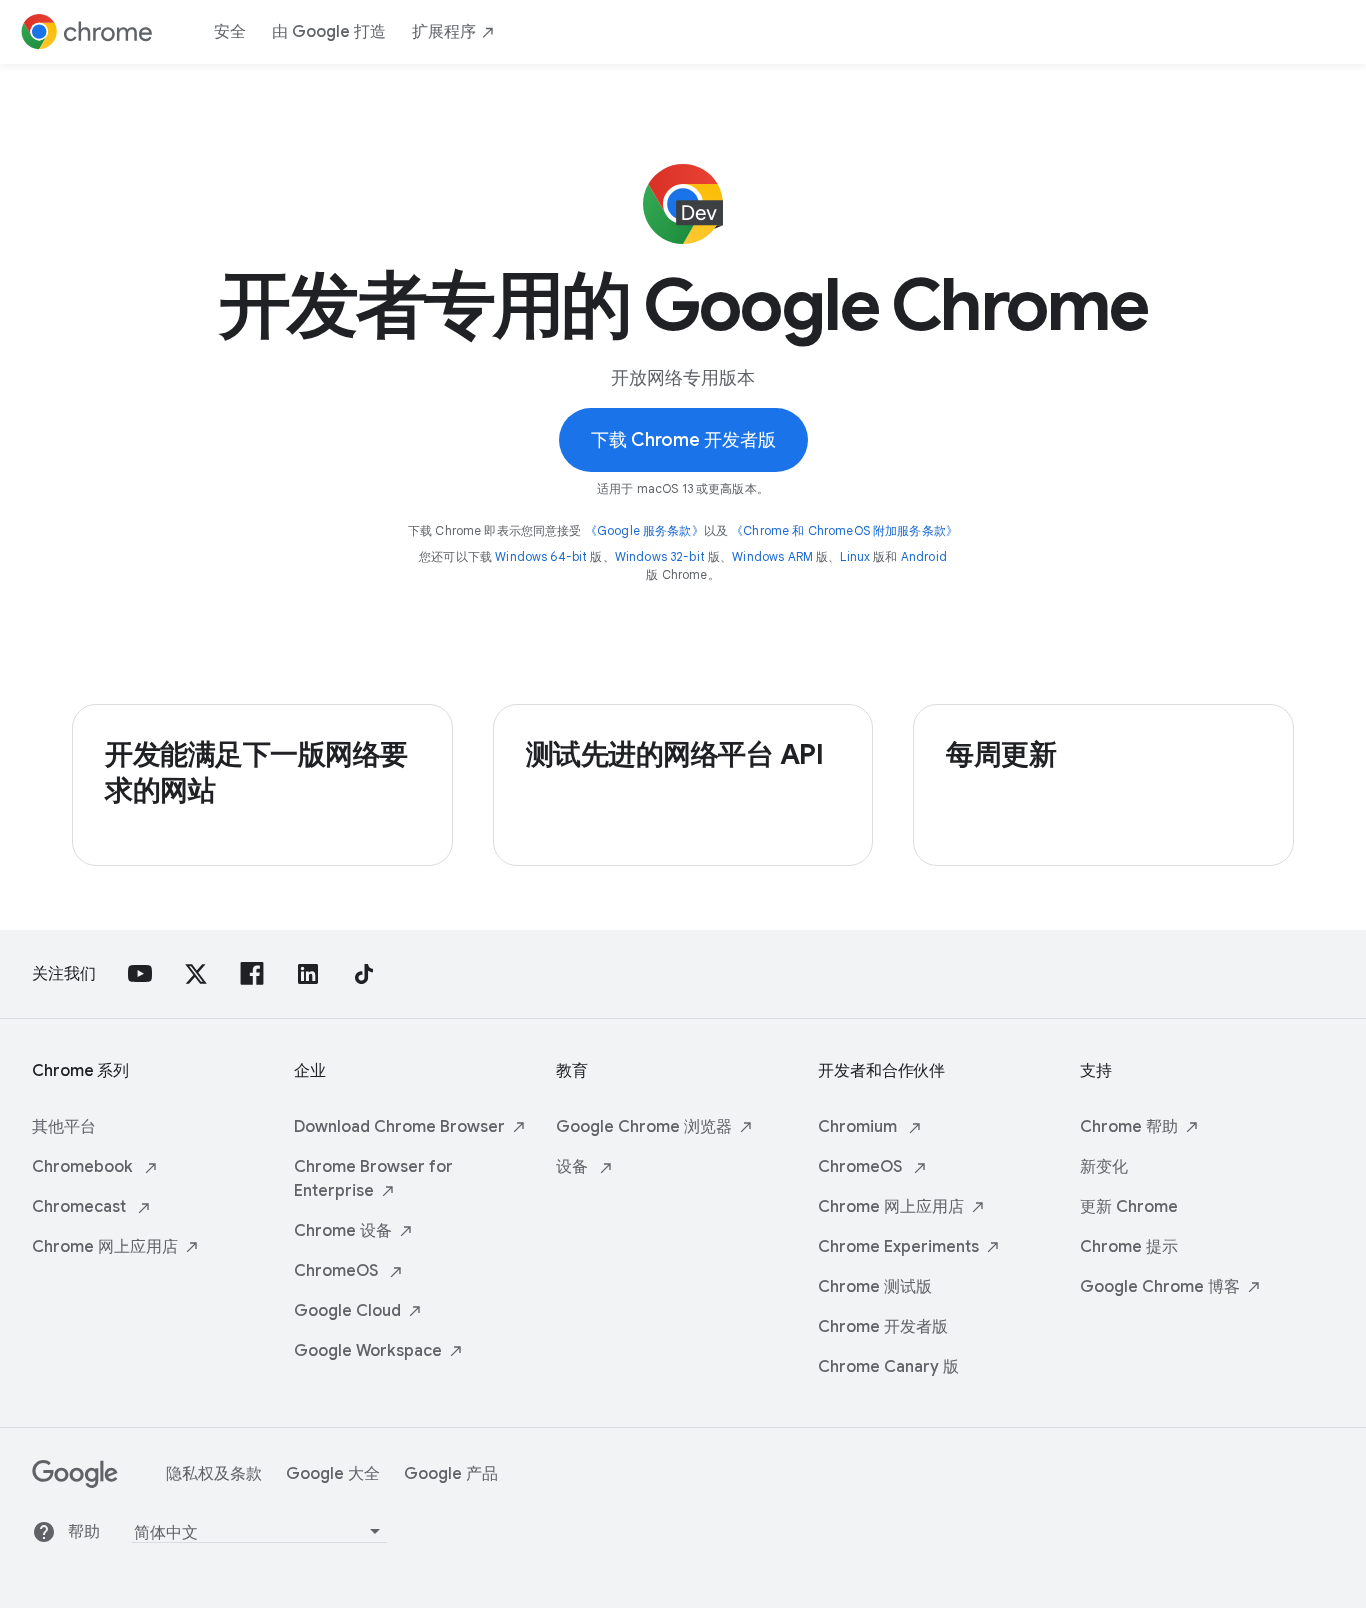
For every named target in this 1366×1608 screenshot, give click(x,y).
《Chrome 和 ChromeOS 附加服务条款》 (844, 530)
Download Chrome (399, 1127)
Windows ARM (772, 556)
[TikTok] (364, 974)
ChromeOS (338, 1271)
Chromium (859, 1127)
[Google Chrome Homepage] (87, 32)
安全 (230, 32)
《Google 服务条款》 (644, 530)
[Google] (75, 1483)
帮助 (84, 1532)
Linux (855, 556)
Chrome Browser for (373, 1179)
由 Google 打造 (329, 32)
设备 (574, 1167)
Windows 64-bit (541, 556)
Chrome (105, 1247)
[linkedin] (308, 974)
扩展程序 (444, 32)
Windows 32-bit (660, 556)
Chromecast (81, 1207)
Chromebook (84, 1167)
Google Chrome (644, 1127)
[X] (196, 974)
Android (924, 556)
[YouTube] (140, 974)
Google (347, 1311)
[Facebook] (252, 974)
